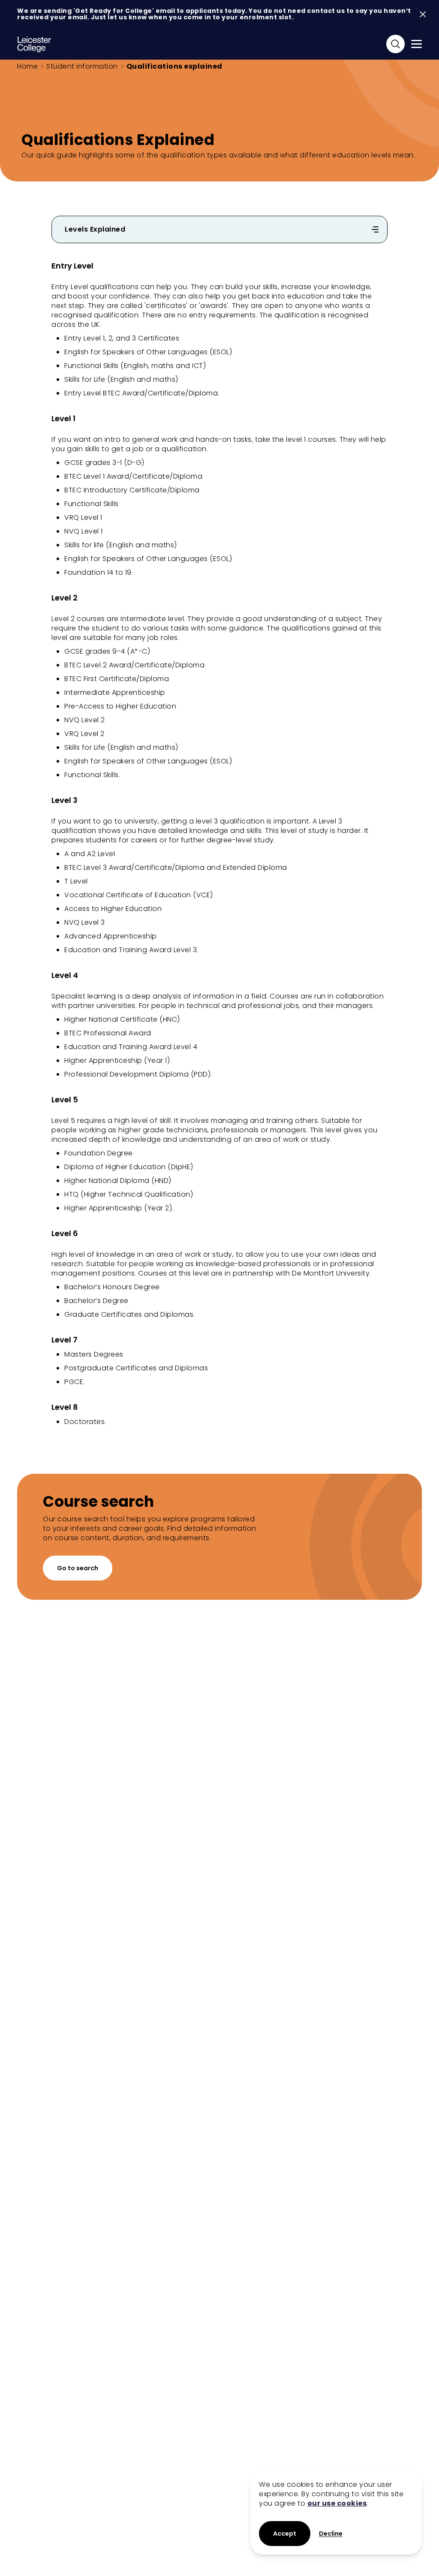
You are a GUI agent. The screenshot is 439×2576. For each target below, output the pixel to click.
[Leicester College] (34, 44)
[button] (331, 2534)
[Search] (395, 44)
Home (27, 66)
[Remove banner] (423, 14)
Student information (82, 66)
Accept (285, 2534)
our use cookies (337, 2503)
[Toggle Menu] (416, 44)
